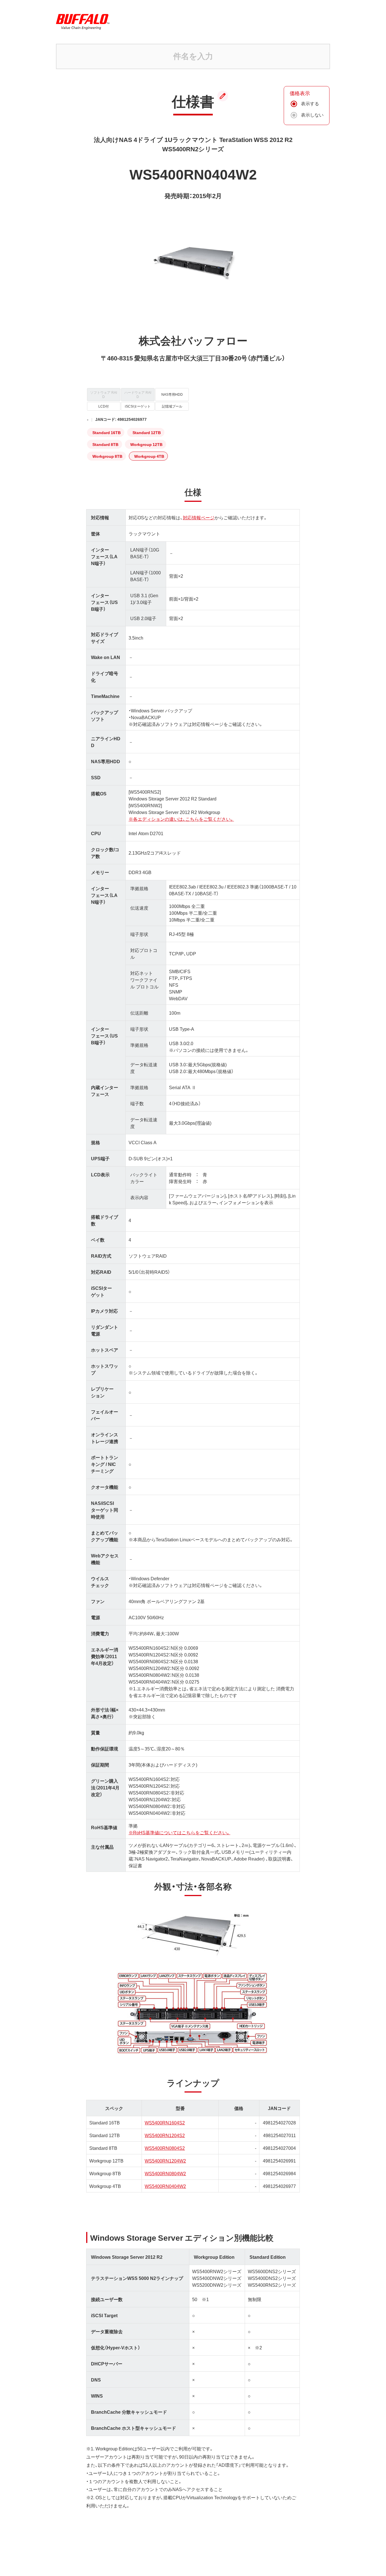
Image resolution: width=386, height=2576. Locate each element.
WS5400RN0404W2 (165, 2186)
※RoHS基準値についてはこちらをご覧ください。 (179, 1832)
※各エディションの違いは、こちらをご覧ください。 (181, 819)
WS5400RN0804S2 (165, 2148)
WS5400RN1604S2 (165, 2122)
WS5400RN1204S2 (165, 2135)
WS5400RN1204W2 (165, 2161)
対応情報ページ (199, 517)
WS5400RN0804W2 (165, 2173)
